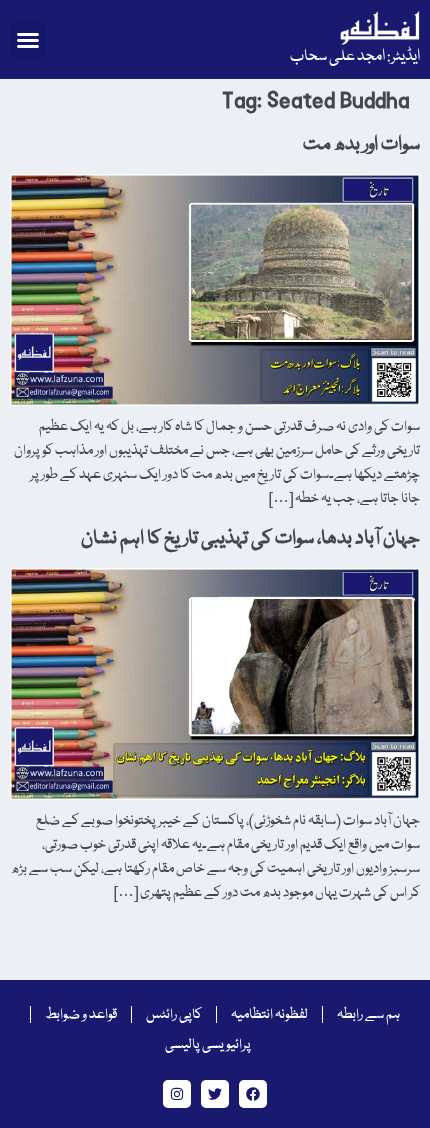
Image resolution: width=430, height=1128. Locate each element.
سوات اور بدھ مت (361, 145)
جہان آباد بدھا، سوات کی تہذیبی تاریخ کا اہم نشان (250, 539)
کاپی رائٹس (174, 1015)
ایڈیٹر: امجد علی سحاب (355, 57)
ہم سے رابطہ (368, 1015)
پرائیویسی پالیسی (208, 1045)
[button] (28, 40)
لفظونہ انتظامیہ (269, 1015)
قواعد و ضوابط (81, 1015)
